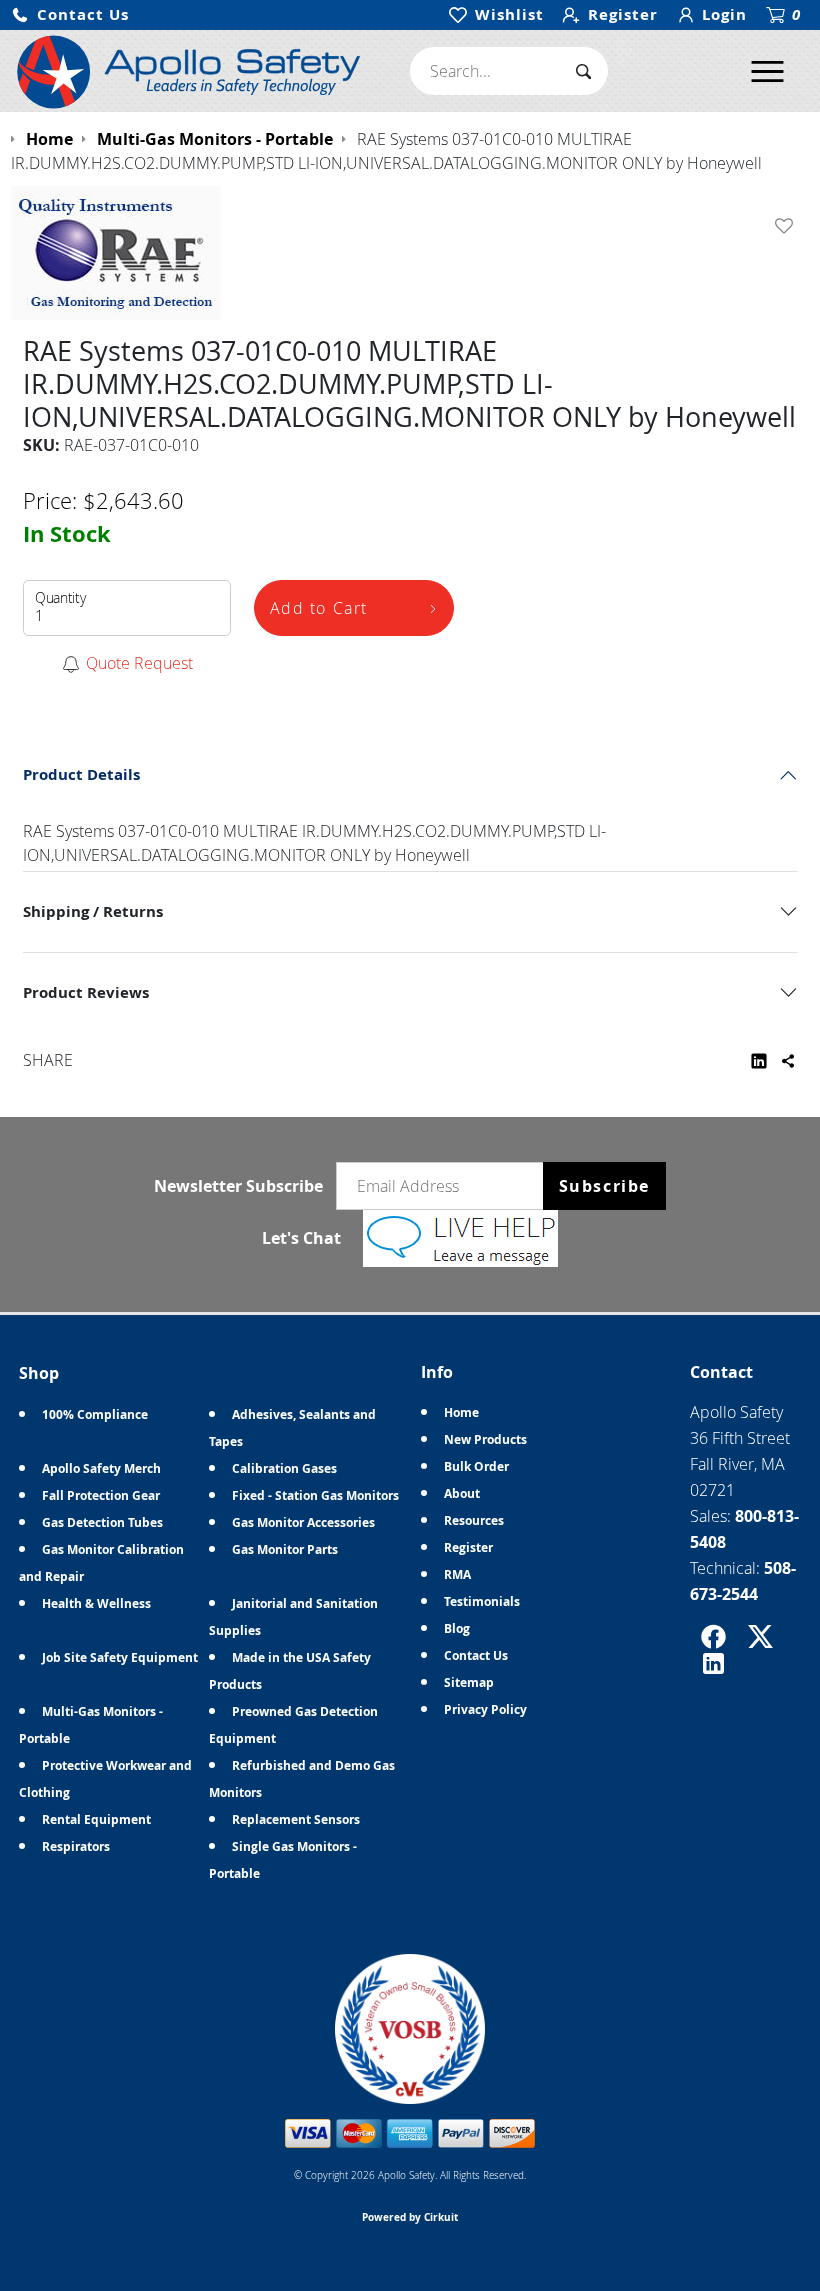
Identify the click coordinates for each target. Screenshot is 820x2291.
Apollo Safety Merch (101, 1468)
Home (461, 1412)
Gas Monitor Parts (285, 1549)
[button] (70, 15)
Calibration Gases (284, 1468)
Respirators (76, 1846)
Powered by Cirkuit (410, 2217)
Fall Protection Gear (101, 1495)
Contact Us (476, 1655)
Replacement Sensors (296, 1819)
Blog (457, 1628)
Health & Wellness (96, 1603)
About (462, 1493)
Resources (474, 1520)
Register (468, 1547)
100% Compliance (95, 1414)
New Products (485, 1439)
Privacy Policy (485, 1709)
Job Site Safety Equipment (120, 1657)
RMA (457, 1574)
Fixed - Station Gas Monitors (315, 1495)
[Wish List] (788, 226)
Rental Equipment (96, 1819)
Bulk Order (476, 1466)
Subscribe (604, 1186)
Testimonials (482, 1601)
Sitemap (469, 1682)
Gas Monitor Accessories (303, 1522)
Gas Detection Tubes (102, 1522)
